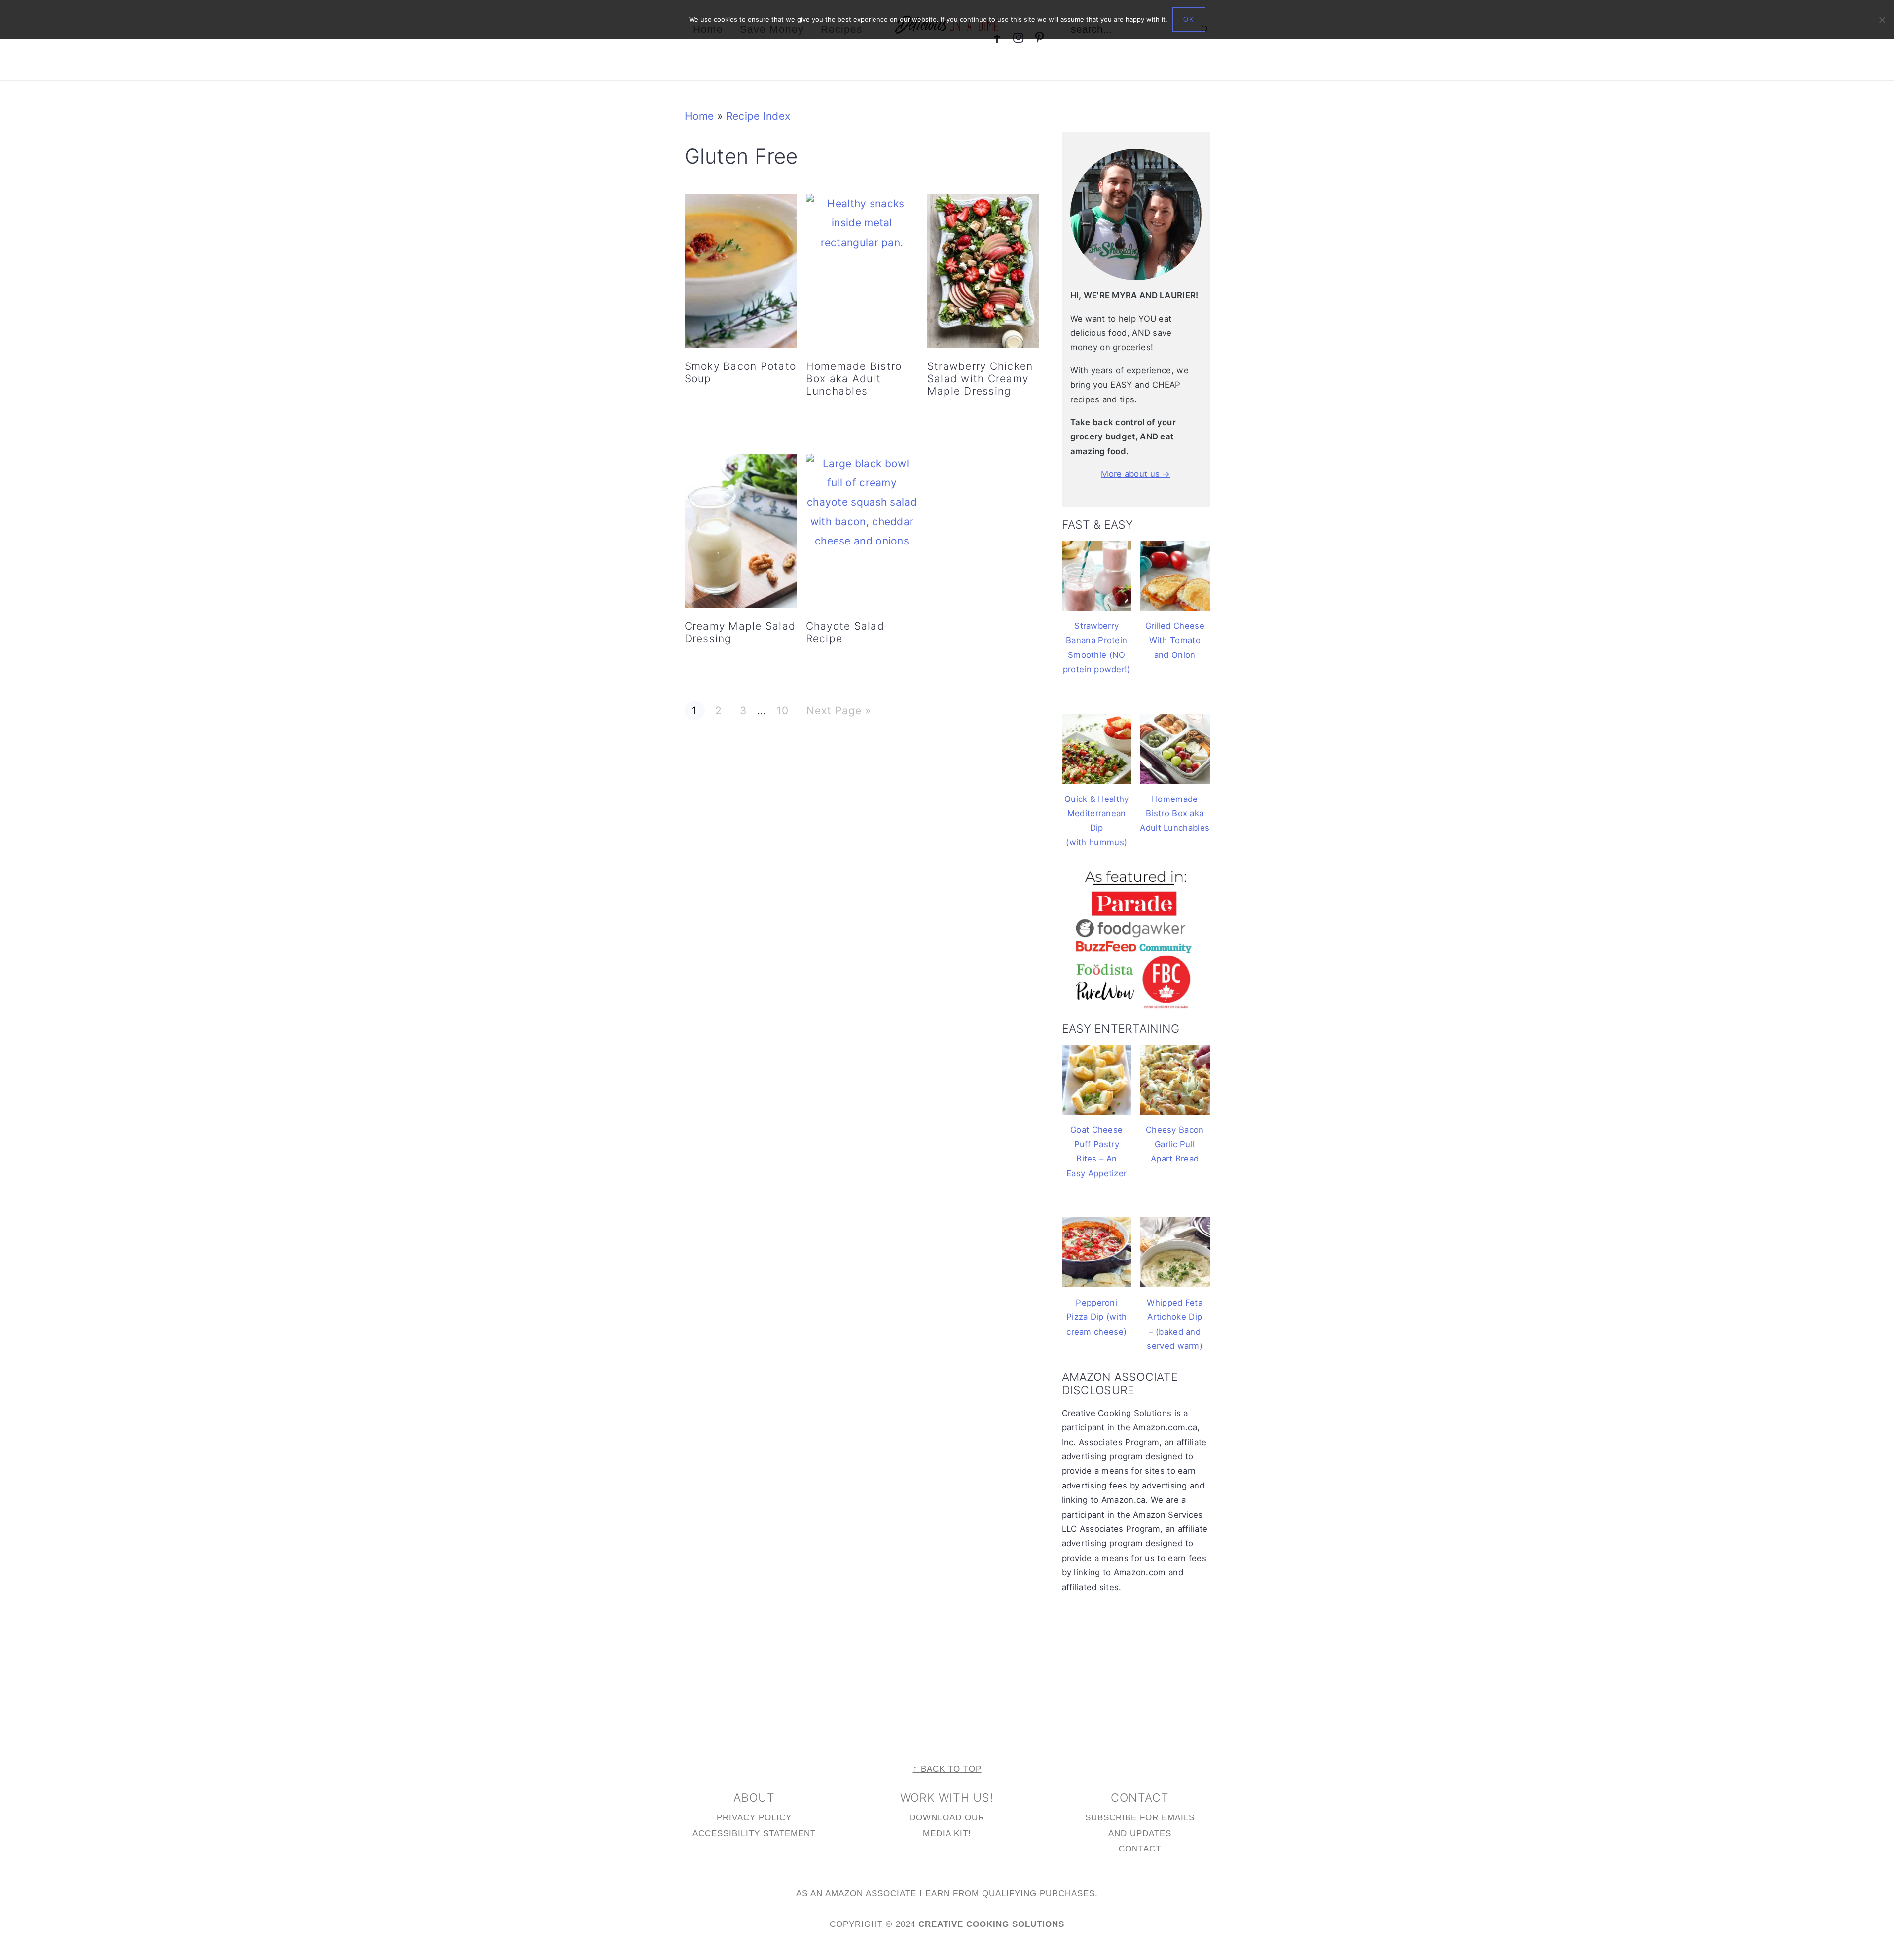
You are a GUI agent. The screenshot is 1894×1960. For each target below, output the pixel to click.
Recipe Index (758, 116)
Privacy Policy (754, 1818)
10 (782, 710)
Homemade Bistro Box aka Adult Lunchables (854, 379)
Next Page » (838, 710)
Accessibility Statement (754, 1833)
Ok (1189, 19)
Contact (1140, 1849)
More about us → (1136, 474)
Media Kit (946, 1833)
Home (699, 116)
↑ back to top (947, 1769)
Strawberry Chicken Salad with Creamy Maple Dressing (980, 379)
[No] (1882, 20)
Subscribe (1111, 1818)
